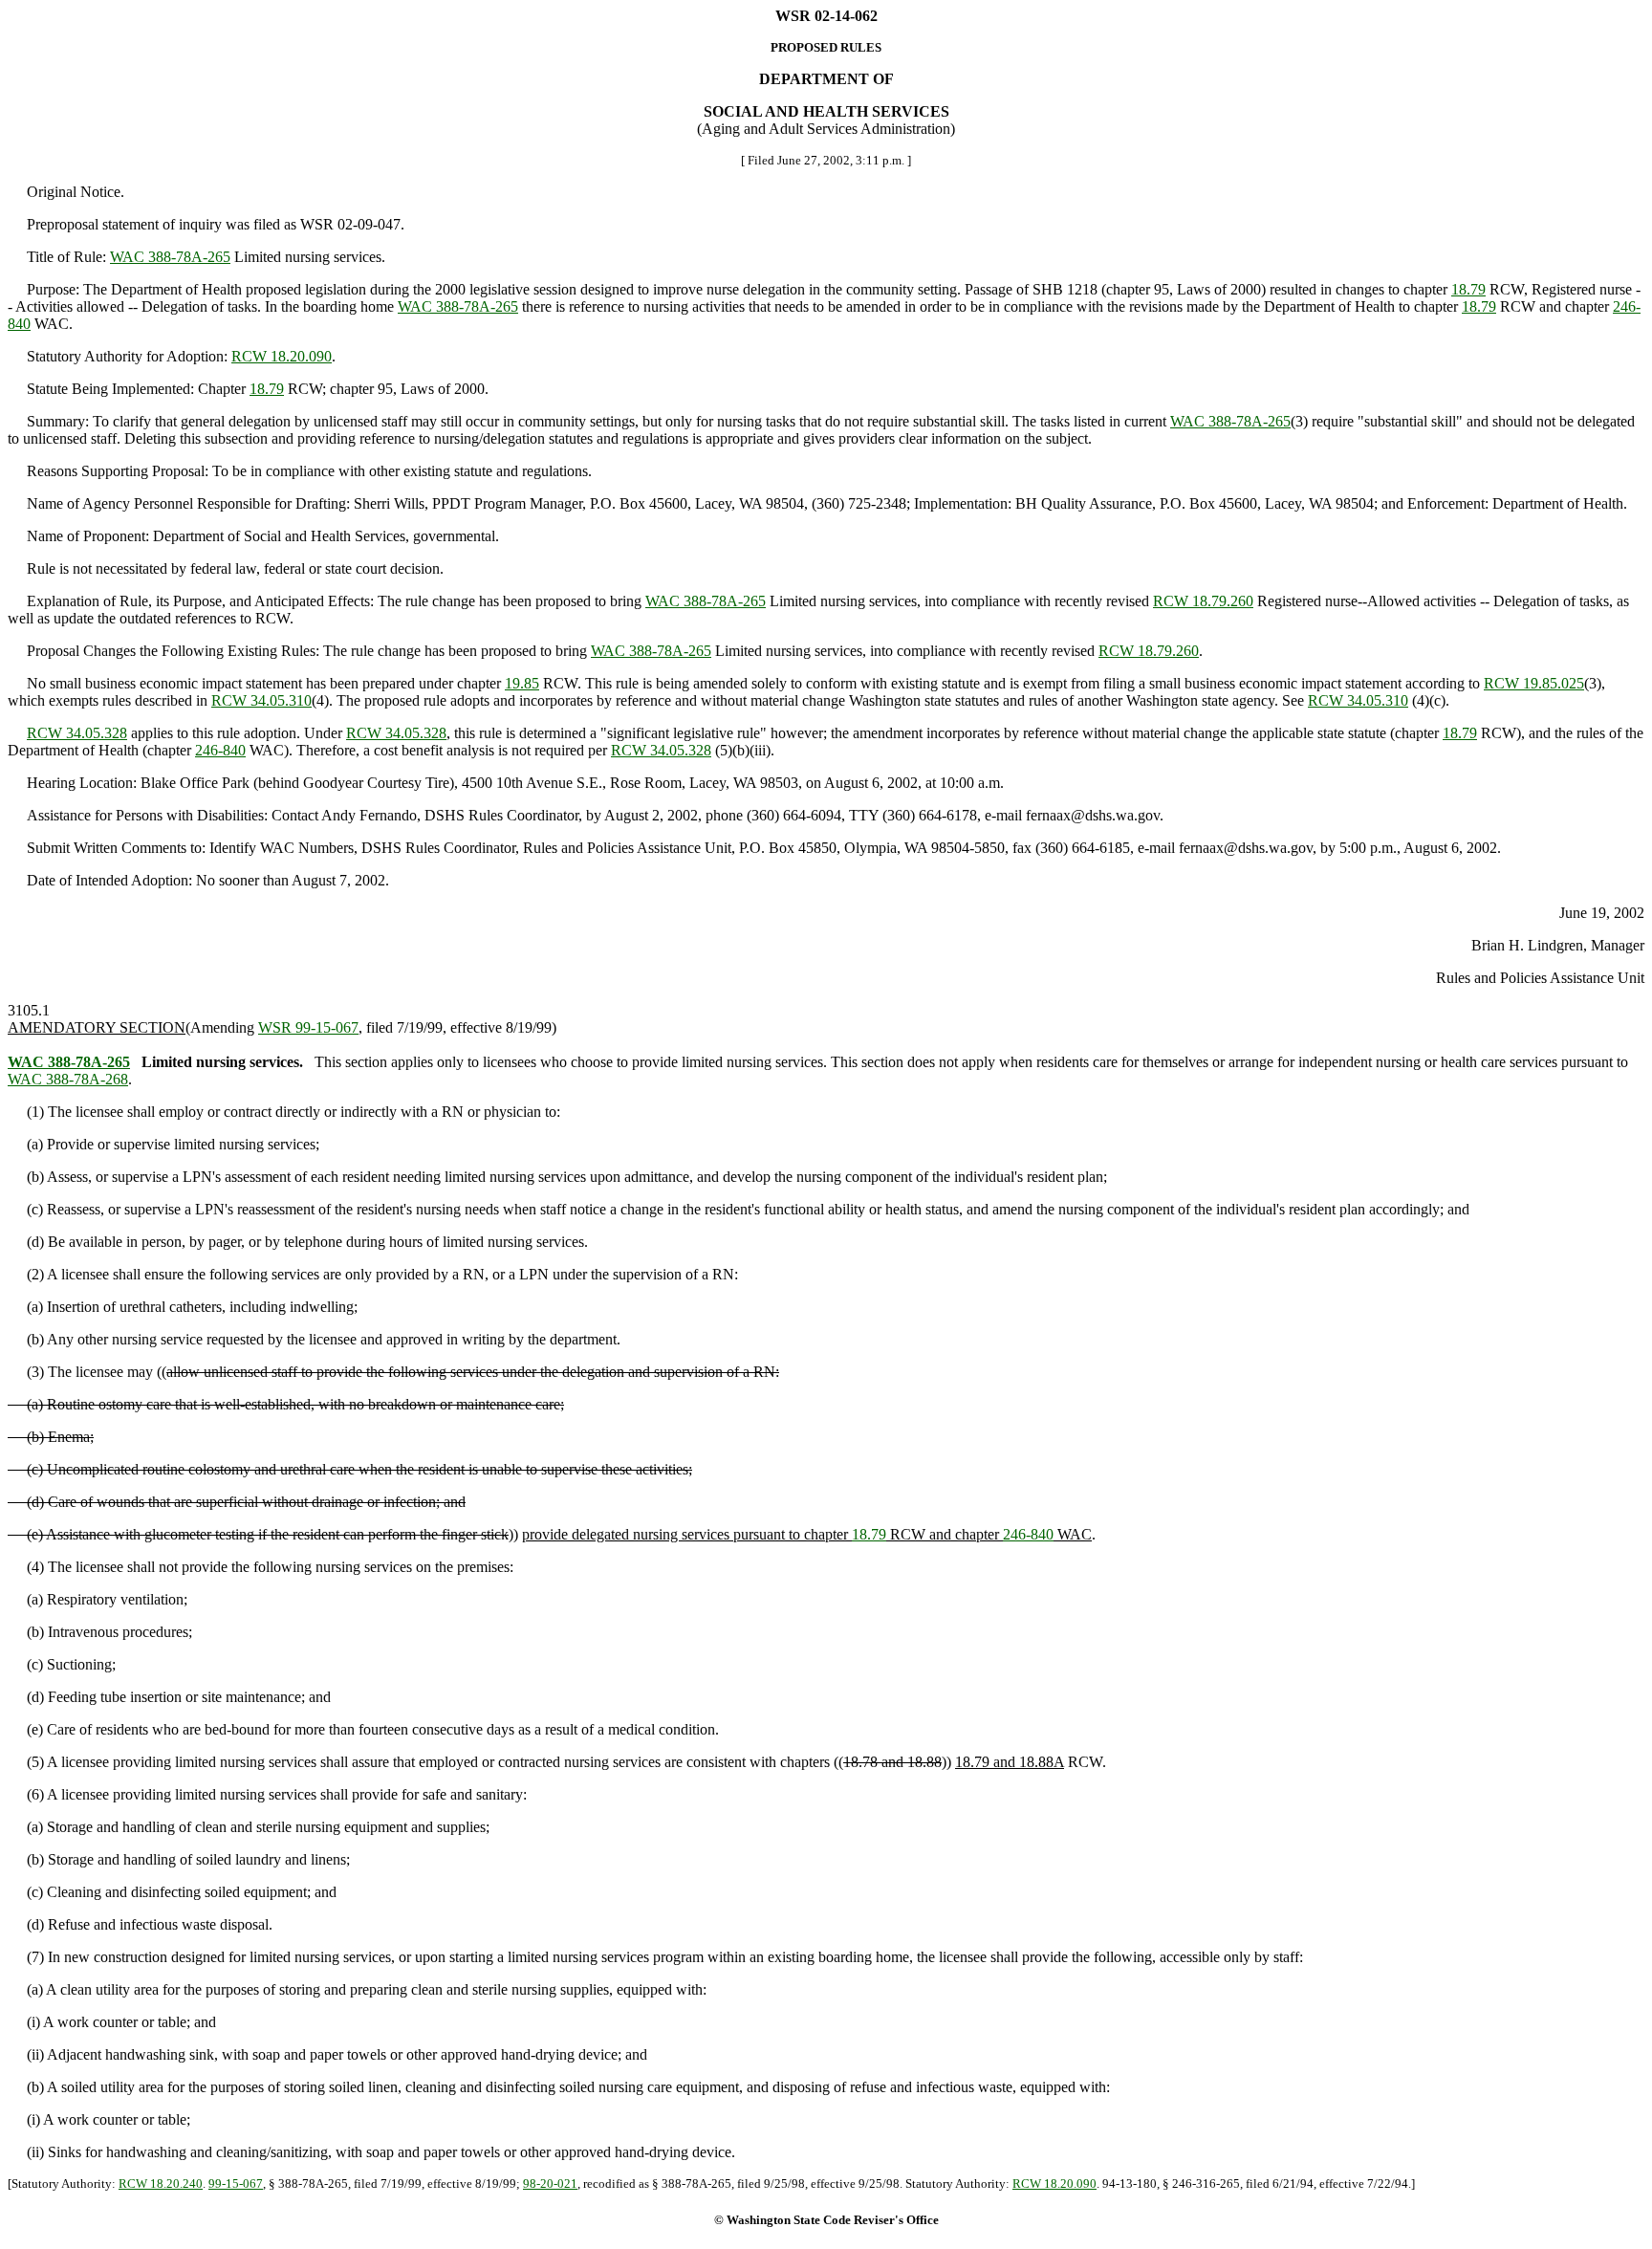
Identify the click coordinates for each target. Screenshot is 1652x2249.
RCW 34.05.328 (77, 733)
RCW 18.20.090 (282, 356)
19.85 (522, 683)
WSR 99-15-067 (308, 1027)
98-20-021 (550, 2183)
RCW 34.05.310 (261, 700)
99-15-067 (236, 2183)
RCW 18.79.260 (1203, 601)
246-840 (220, 750)
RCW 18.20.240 (161, 2183)
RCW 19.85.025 (1534, 683)
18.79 (1468, 289)
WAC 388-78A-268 (68, 1079)
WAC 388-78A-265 (170, 257)
